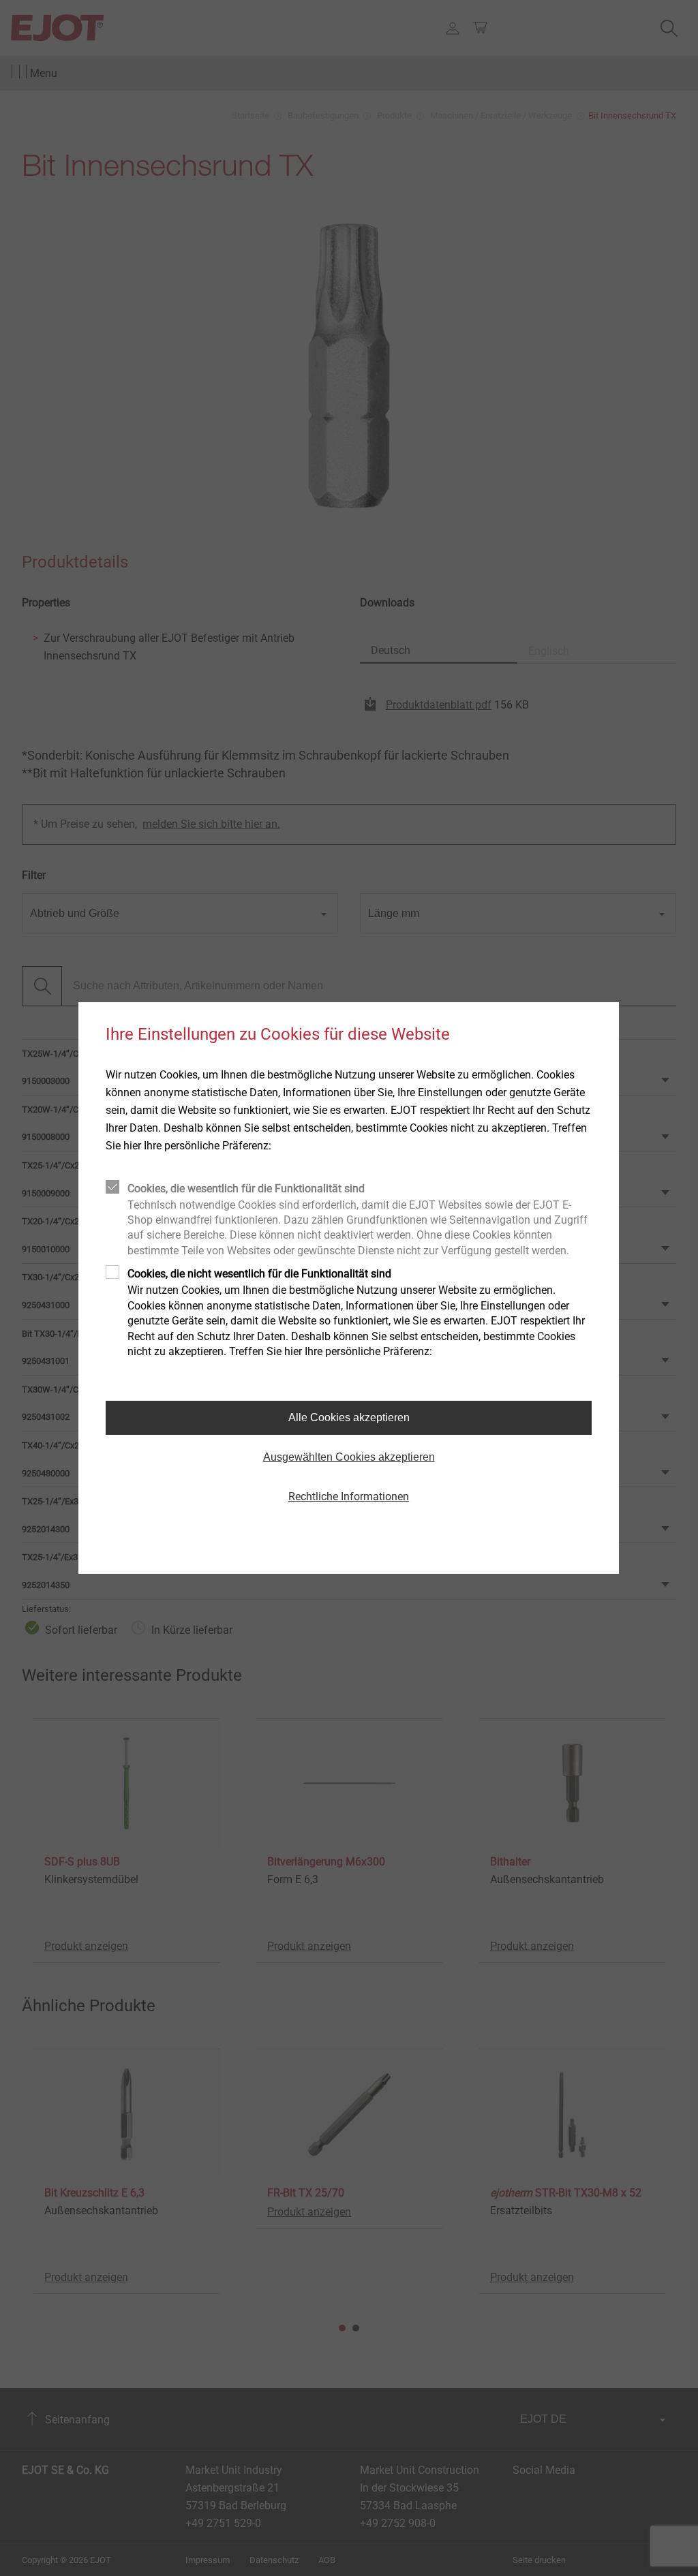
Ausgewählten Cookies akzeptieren (349, 1457)
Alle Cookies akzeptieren (349, 1417)
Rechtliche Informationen (349, 1496)
